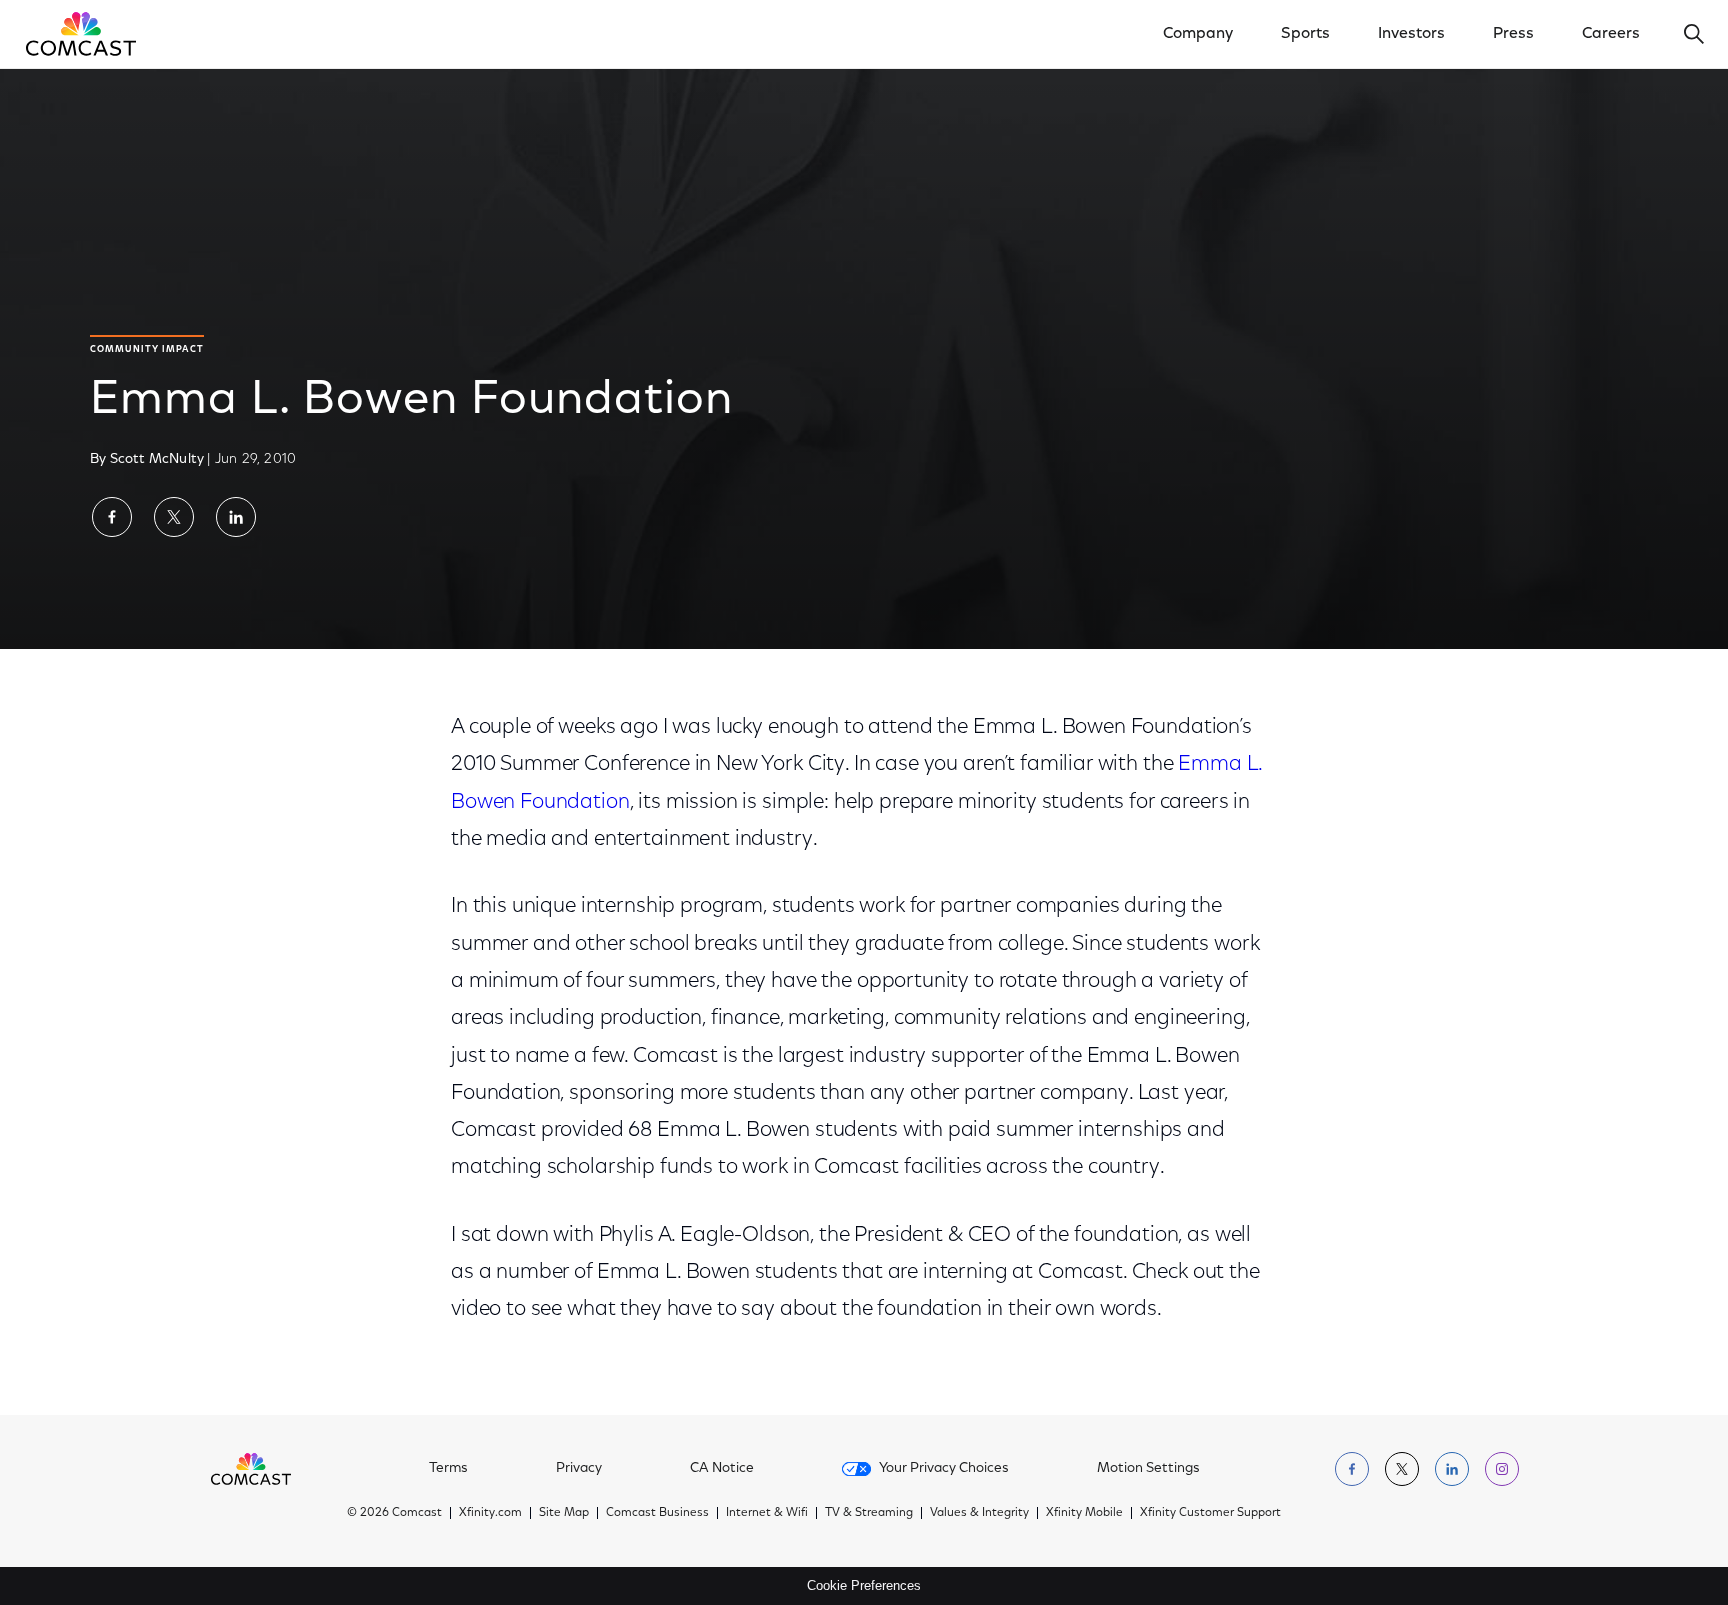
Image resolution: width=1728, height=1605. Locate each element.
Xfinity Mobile (1084, 1513)
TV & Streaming (869, 1513)
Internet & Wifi (767, 1513)
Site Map (564, 1513)
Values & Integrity (979, 1513)
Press (1513, 34)
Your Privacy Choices (944, 1469)
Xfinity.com (490, 1513)
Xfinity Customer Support (1210, 1513)
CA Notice (722, 1469)
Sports (1305, 34)
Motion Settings (1148, 1469)
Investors (1411, 34)
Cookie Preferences (864, 1585)
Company (1198, 34)
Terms (448, 1469)
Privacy (579, 1469)
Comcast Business (657, 1513)
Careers (1611, 34)
